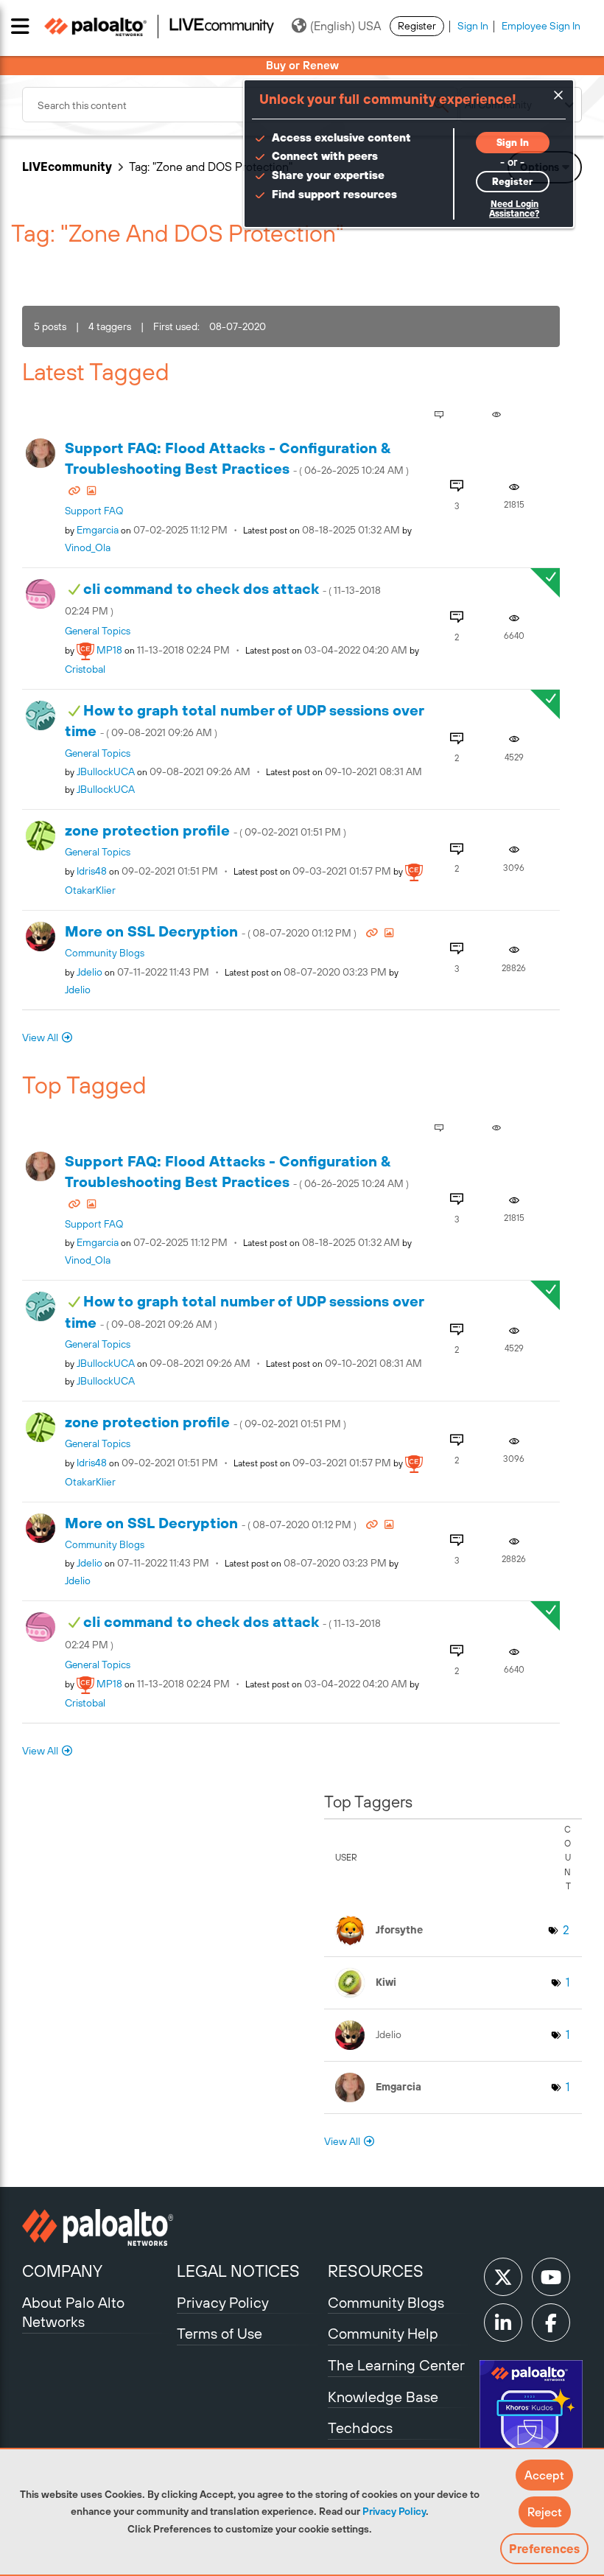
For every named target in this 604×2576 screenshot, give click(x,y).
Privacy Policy (394, 2511)
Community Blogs (105, 953)
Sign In (473, 26)
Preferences (544, 2549)
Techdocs (360, 2428)
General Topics (98, 631)
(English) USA (345, 26)
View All (40, 1037)
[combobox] (240, 105)
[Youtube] (551, 2277)
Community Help (383, 2333)
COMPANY (62, 2271)
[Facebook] (551, 2323)
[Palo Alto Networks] (98, 2227)
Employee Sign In (541, 26)
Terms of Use (220, 2333)
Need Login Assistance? (514, 209)
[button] (544, 2475)
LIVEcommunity (67, 167)
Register (417, 26)
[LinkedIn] (503, 2323)
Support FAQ (94, 511)
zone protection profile (206, 830)
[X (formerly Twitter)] (503, 2277)
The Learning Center (396, 2365)
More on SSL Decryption (212, 931)
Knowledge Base (383, 2397)
